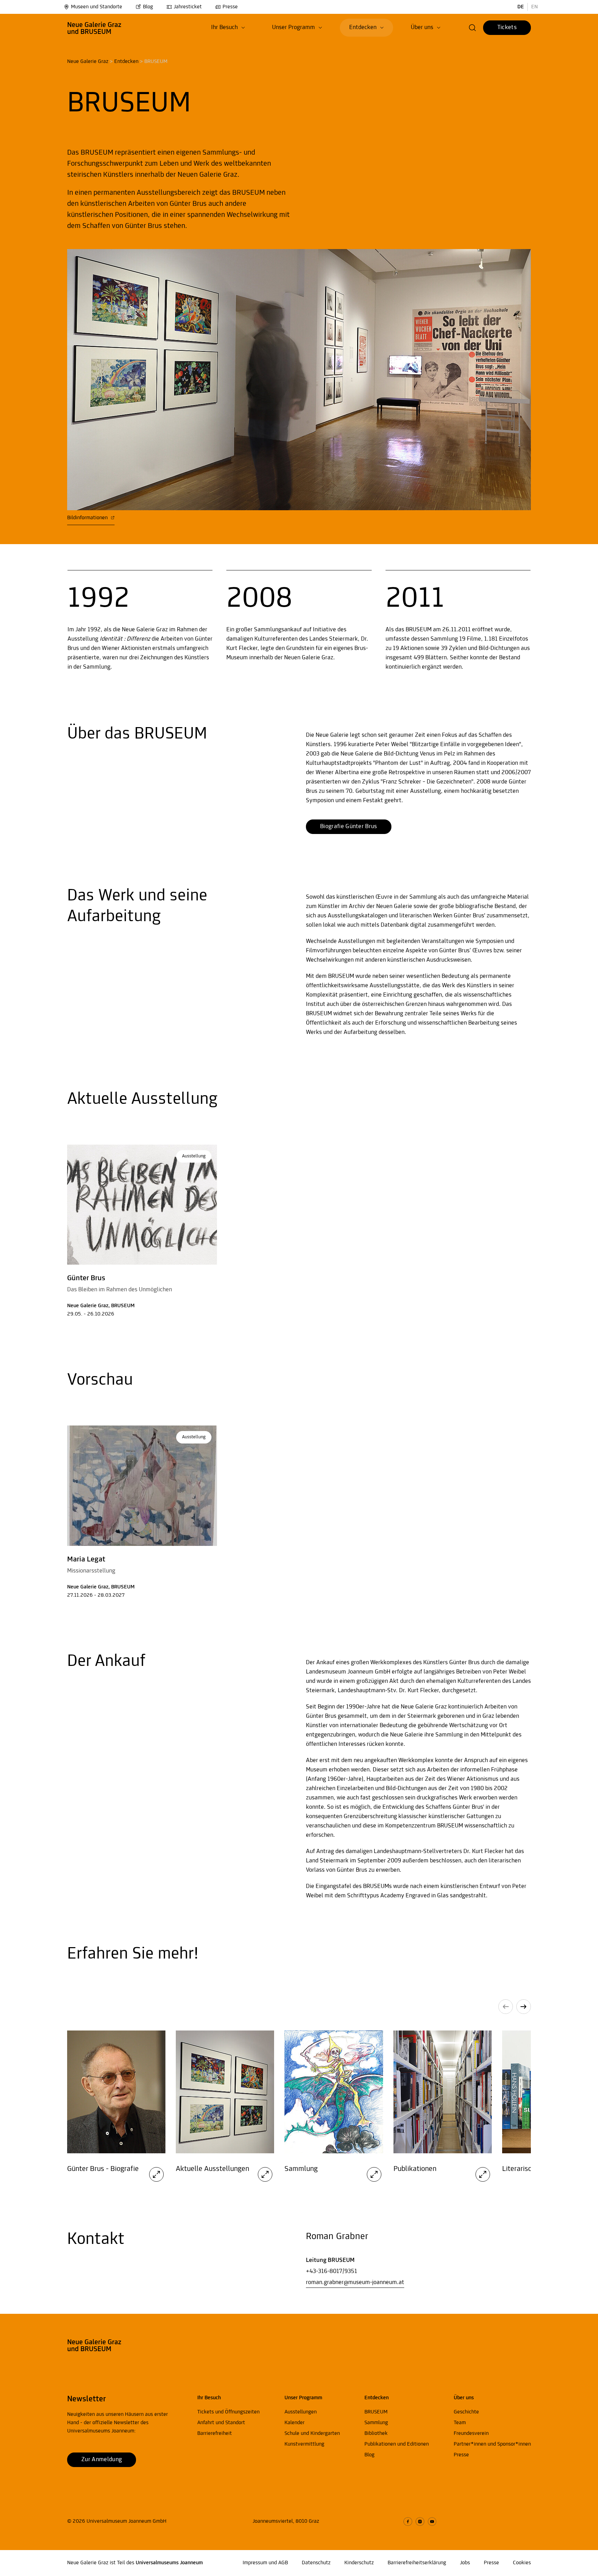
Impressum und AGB (265, 2563)
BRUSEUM (376, 2412)
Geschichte (466, 2412)
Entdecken (126, 62)
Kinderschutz (359, 2563)
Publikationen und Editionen (397, 2444)
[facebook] (408, 2522)
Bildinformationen (88, 518)
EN (534, 7)
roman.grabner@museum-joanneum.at (355, 2283)
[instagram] (420, 2522)
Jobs (465, 2563)
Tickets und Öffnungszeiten (228, 2412)
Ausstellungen (301, 2412)
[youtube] (432, 2522)
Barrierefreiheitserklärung (417, 2563)
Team (460, 2423)
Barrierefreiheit (215, 2433)
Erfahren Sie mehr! (133, 1954)
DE (521, 7)
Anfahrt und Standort (221, 2423)
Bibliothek (376, 2433)
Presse (230, 7)
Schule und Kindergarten (312, 2433)
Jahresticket (188, 7)
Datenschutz (316, 2563)
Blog (148, 7)
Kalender (295, 2423)
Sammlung (376, 2423)
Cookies (522, 2563)
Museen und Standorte (97, 7)
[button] (228, 28)
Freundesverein (471, 2433)
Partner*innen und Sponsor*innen (492, 2444)
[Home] (94, 28)
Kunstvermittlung (304, 2444)
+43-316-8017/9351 (332, 2272)
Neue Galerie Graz (88, 62)
